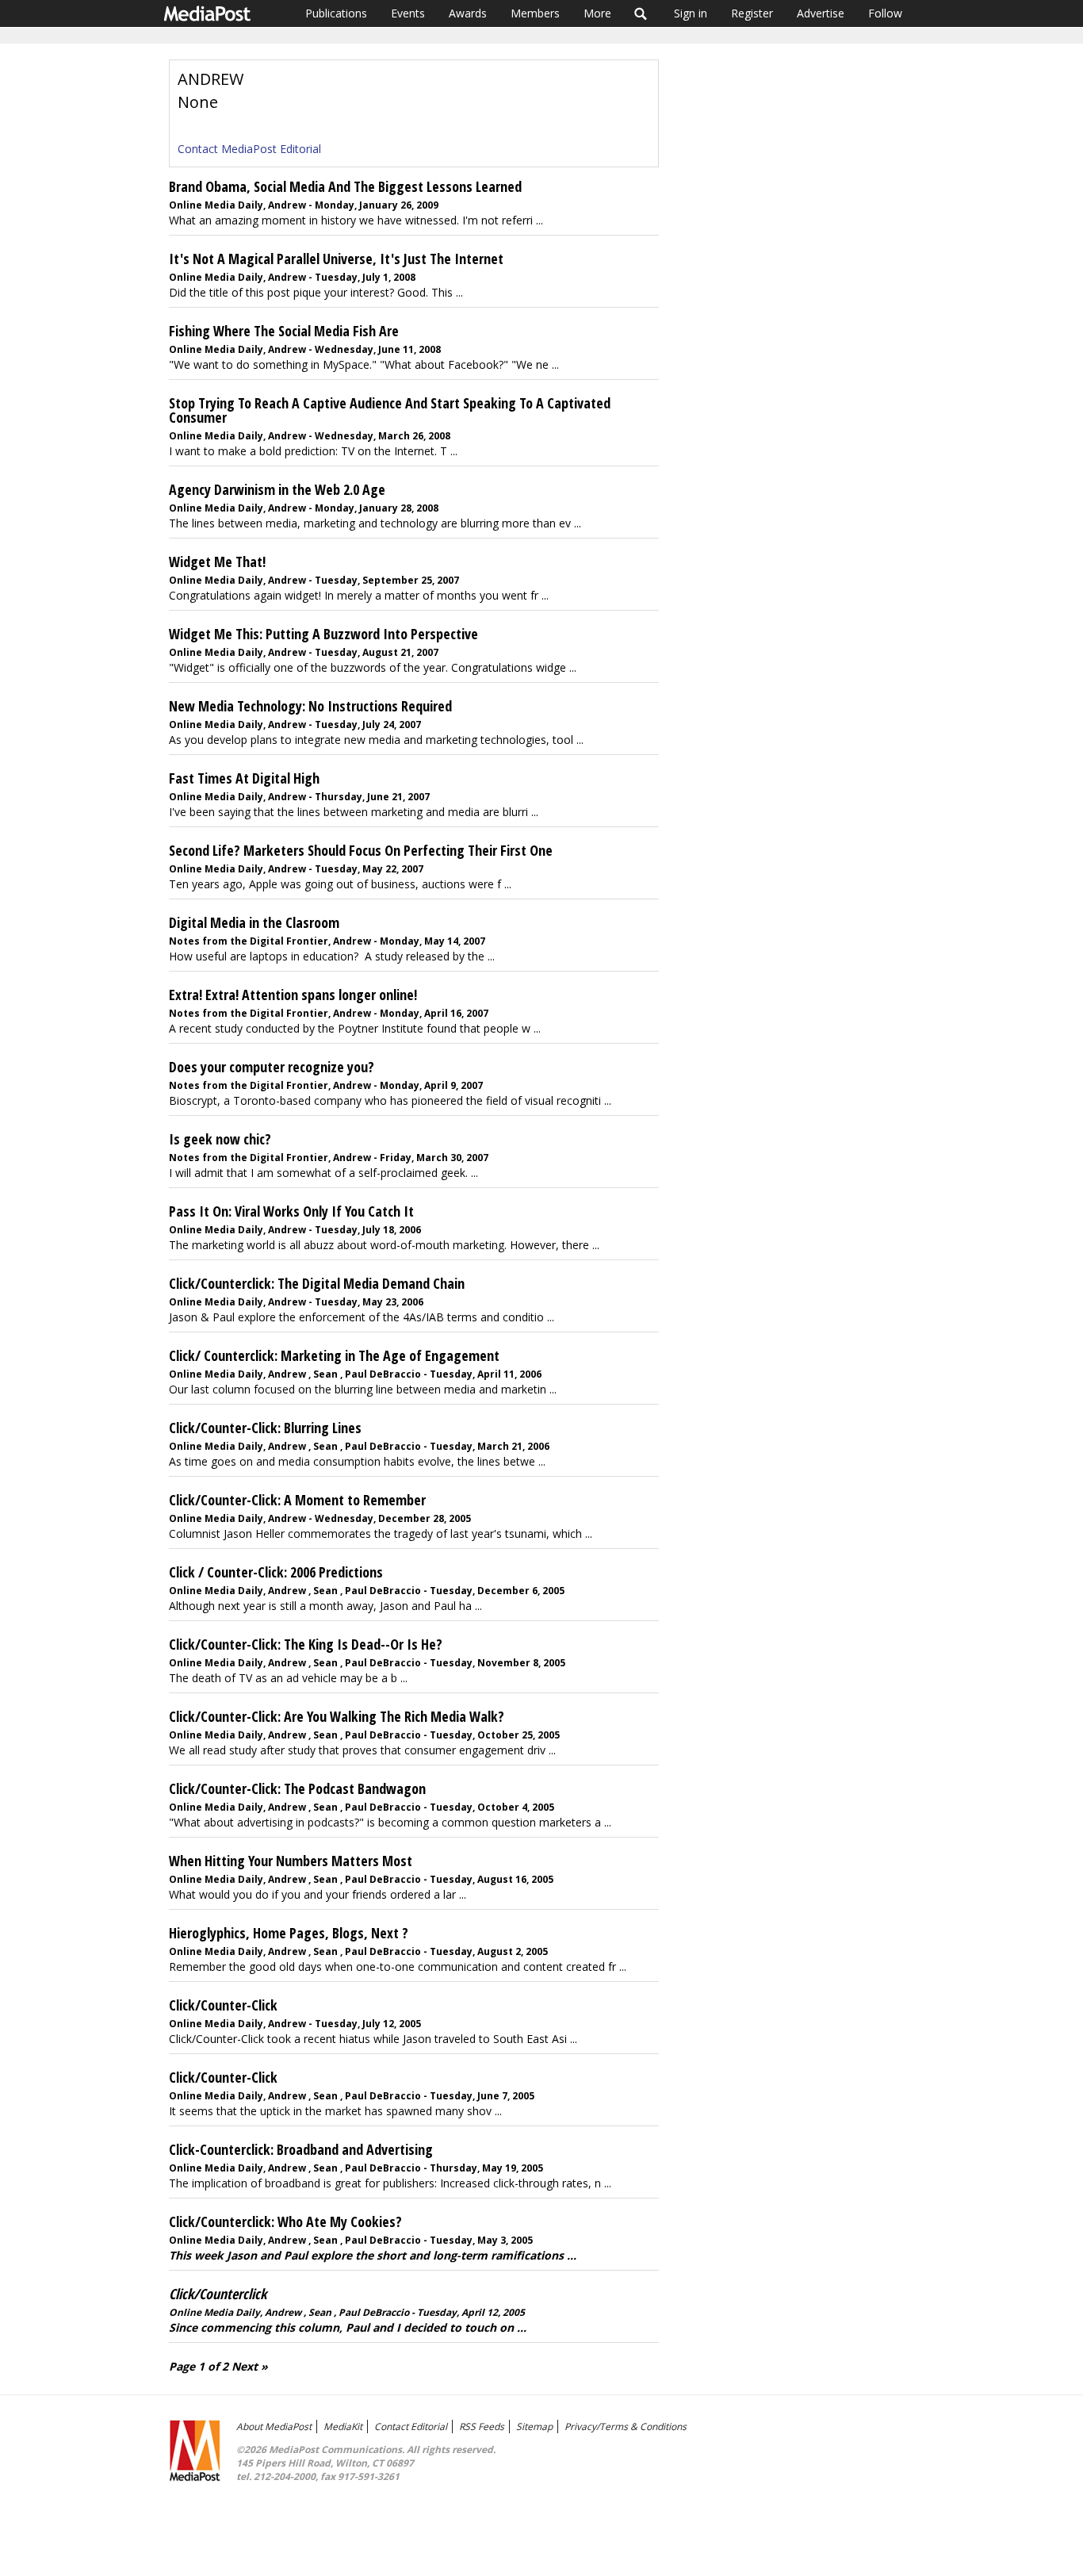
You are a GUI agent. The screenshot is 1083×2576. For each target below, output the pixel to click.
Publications (336, 13)
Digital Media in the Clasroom (254, 922)
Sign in (691, 13)
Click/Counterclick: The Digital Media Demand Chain (317, 1283)
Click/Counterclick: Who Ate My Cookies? (285, 2221)
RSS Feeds (482, 2426)
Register (752, 13)
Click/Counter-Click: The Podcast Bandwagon (297, 1788)
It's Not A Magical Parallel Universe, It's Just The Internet (336, 259)
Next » (250, 2366)
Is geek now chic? (220, 1139)
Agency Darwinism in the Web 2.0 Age (277, 489)
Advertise (821, 13)
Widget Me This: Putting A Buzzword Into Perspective (323, 634)
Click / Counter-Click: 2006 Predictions (276, 1572)
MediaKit (343, 2426)
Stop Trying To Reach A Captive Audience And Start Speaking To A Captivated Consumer (390, 410)
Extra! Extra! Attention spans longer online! (293, 995)
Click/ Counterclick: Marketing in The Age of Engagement (334, 1355)
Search (641, 13)
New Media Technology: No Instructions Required (310, 706)
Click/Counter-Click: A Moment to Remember (297, 1500)
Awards (468, 13)
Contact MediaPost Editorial (249, 149)
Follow (885, 13)
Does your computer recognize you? (272, 1067)
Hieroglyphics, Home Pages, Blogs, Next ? (289, 1933)
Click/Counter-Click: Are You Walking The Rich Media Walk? (337, 1716)
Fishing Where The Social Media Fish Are (284, 331)
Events (408, 13)
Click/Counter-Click (223, 2005)
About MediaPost (274, 2426)
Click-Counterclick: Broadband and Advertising (301, 2149)
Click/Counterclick (218, 2294)
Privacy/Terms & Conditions (626, 2426)
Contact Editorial (411, 2426)
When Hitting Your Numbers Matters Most (291, 1861)
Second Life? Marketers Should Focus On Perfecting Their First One (361, 850)
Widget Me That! (217, 562)
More (597, 13)
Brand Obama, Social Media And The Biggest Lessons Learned (345, 186)
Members (535, 13)
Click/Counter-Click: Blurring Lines (265, 1428)
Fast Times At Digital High (244, 778)
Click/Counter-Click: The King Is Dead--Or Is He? (306, 1644)
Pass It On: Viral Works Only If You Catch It (291, 1211)
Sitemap (534, 2426)
